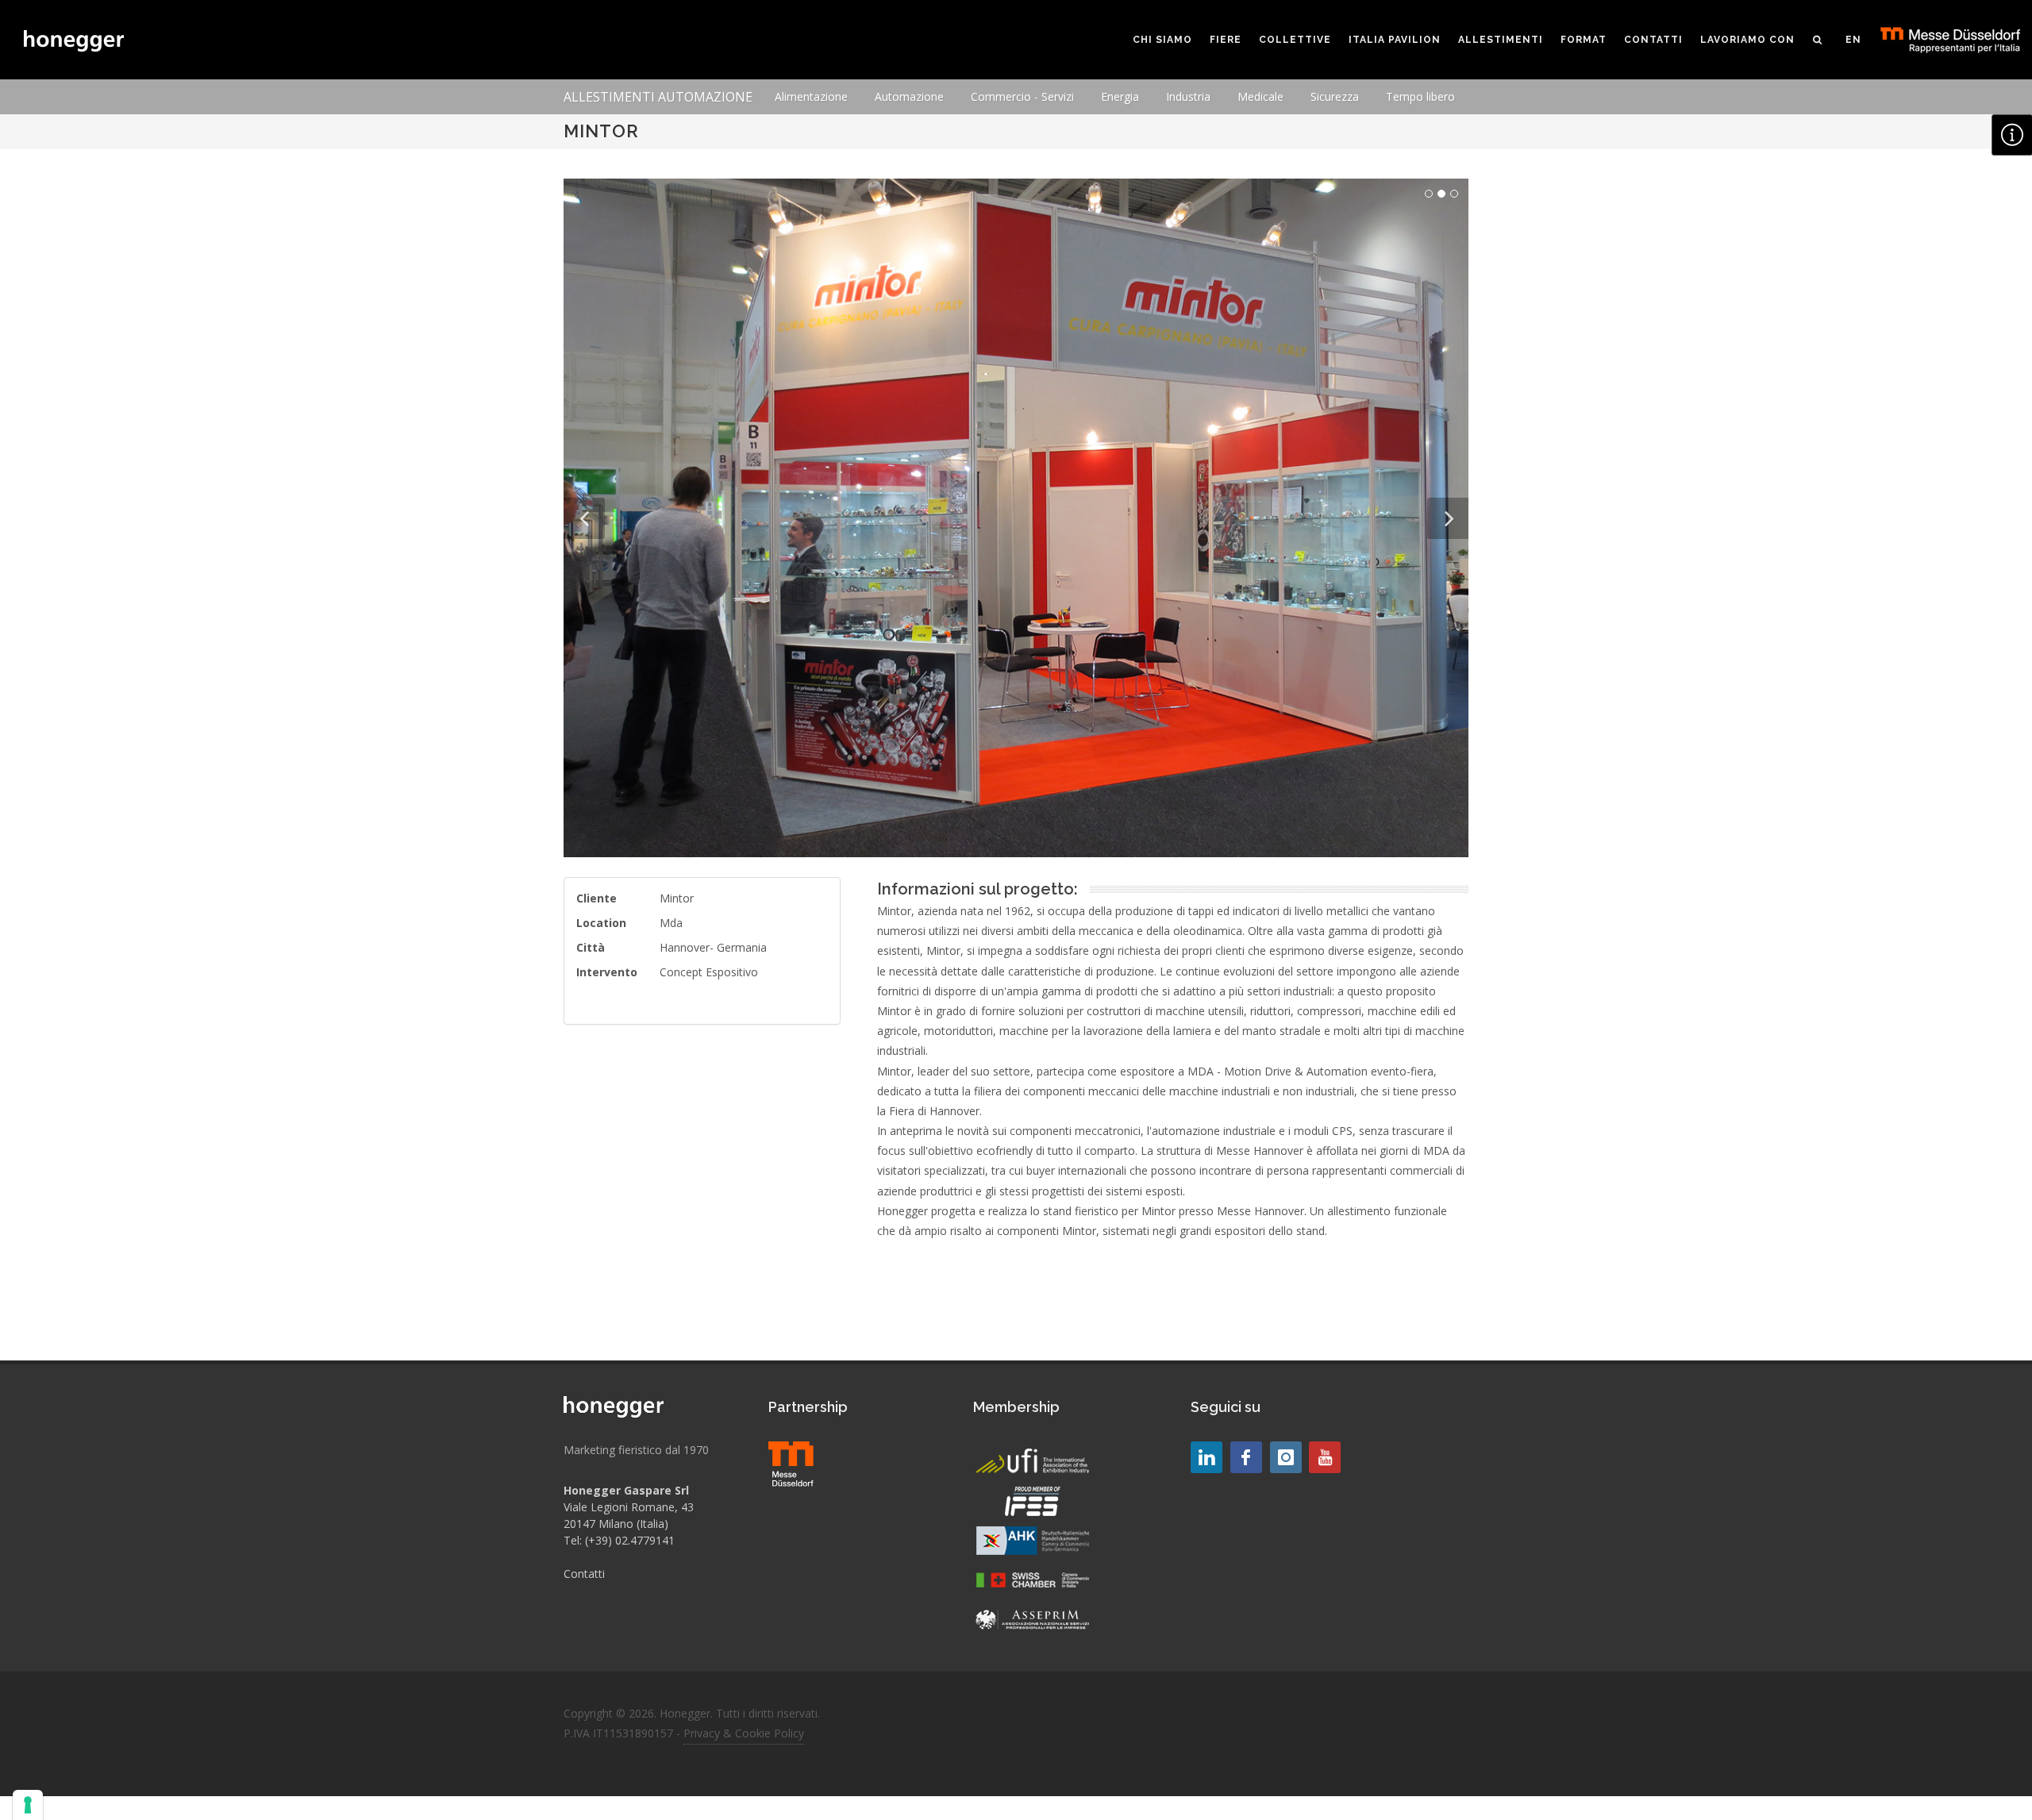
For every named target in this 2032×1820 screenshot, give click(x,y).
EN (1853, 40)
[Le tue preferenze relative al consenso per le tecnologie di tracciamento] (28, 1805)
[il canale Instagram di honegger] (1286, 1457)
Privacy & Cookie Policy (744, 1733)
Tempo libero (1420, 96)
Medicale (1260, 96)
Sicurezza (1335, 96)
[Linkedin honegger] (1206, 1457)
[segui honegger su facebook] (1246, 1457)
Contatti (584, 1574)
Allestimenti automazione (658, 97)
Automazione (909, 96)
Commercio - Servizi (1022, 96)
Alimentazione (811, 96)
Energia (1120, 96)
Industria (1188, 96)
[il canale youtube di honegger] (1325, 1457)
